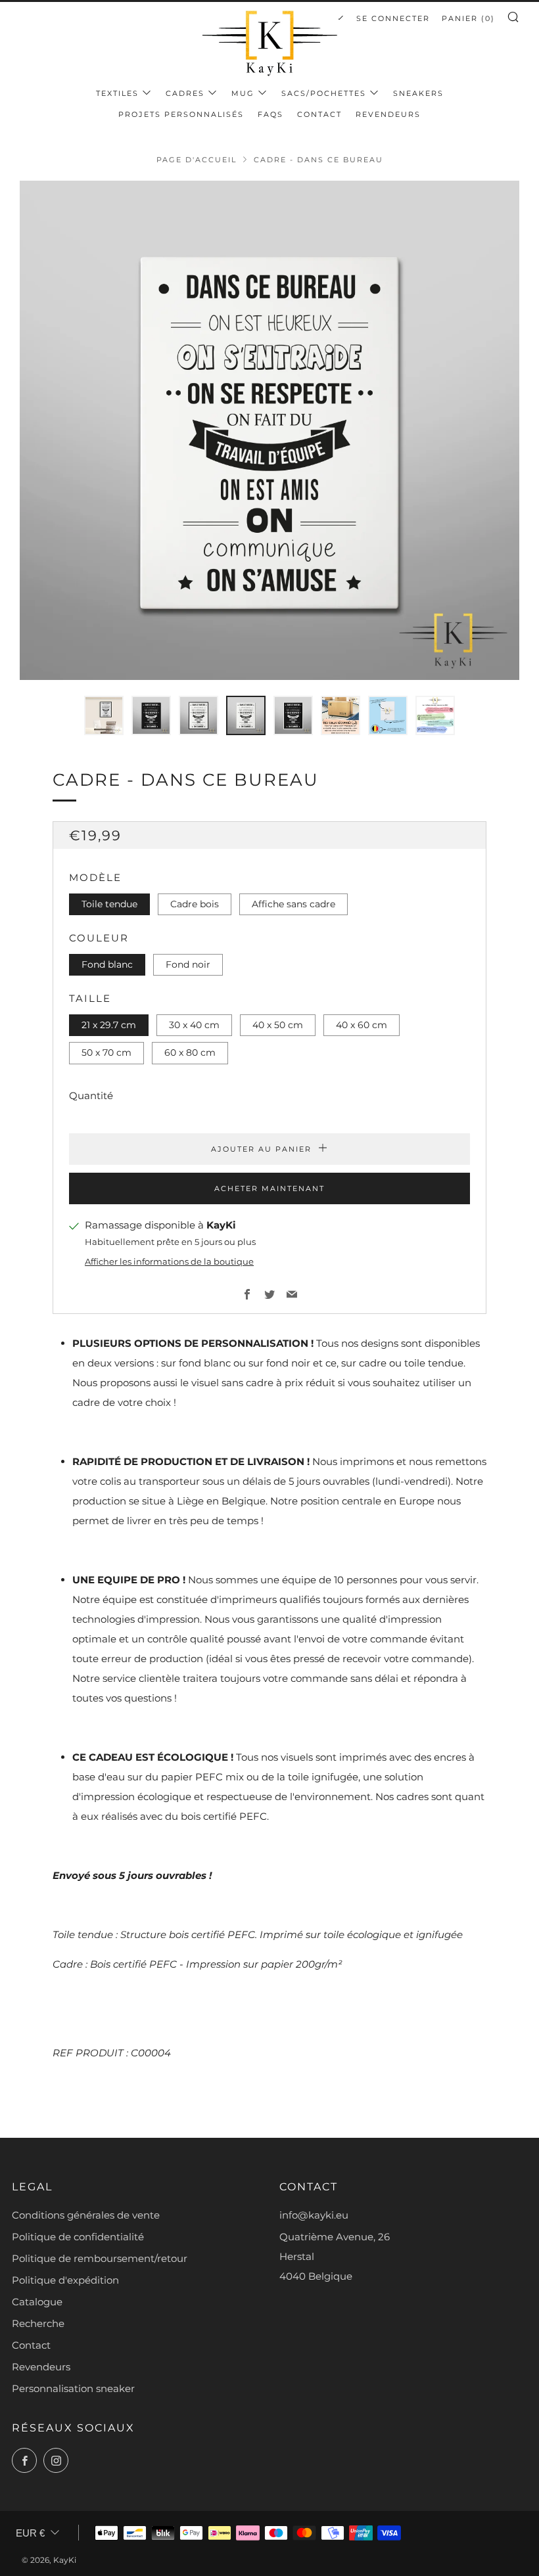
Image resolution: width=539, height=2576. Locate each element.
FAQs (270, 114)
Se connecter (393, 18)
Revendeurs (388, 114)
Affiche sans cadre (293, 904)
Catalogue (37, 2302)
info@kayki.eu (314, 2215)
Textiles (117, 93)
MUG (243, 93)
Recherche (38, 2323)
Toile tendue (109, 904)
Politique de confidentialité (78, 2237)
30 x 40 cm (194, 1025)
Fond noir (188, 964)
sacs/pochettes (324, 93)
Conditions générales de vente (86, 2215)
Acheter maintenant (269, 1188)
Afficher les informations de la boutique (169, 1262)
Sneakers (418, 93)
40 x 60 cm (362, 1025)
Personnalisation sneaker (73, 2388)
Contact (319, 114)
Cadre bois (195, 904)
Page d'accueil (197, 160)
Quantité (91, 1096)
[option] (269, 430)
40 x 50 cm (278, 1025)
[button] (104, 715)
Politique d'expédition (65, 2280)
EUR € (30, 2533)
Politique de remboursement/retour (100, 2258)
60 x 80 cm (190, 1052)
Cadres (185, 93)
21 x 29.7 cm (109, 1025)
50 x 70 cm (106, 1052)
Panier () (468, 18)
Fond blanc (107, 964)
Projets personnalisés (181, 114)
